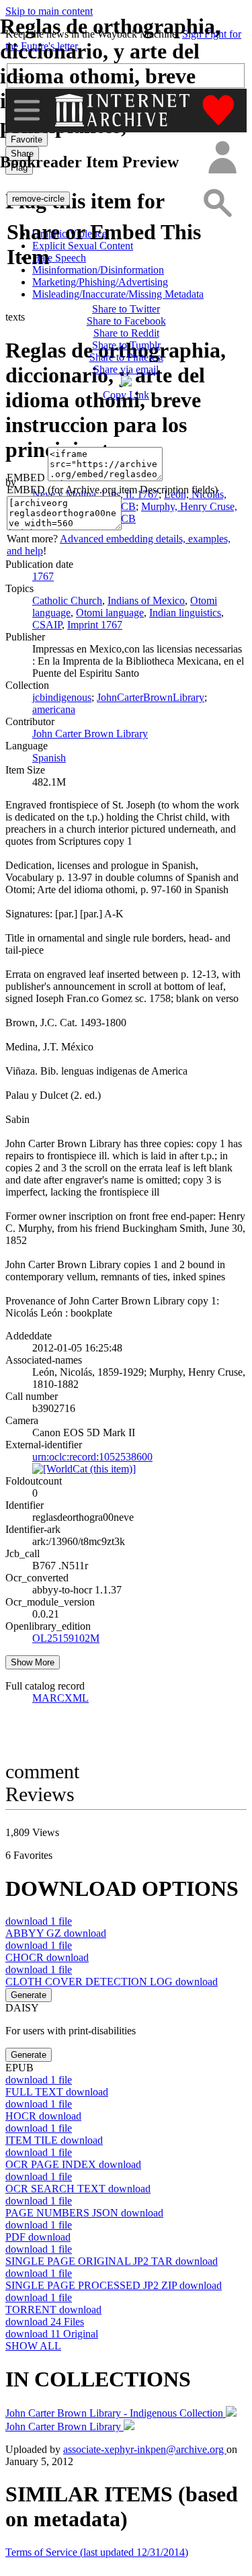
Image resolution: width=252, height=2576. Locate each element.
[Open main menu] (27, 110)
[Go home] (124, 110)
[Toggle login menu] (222, 158)
